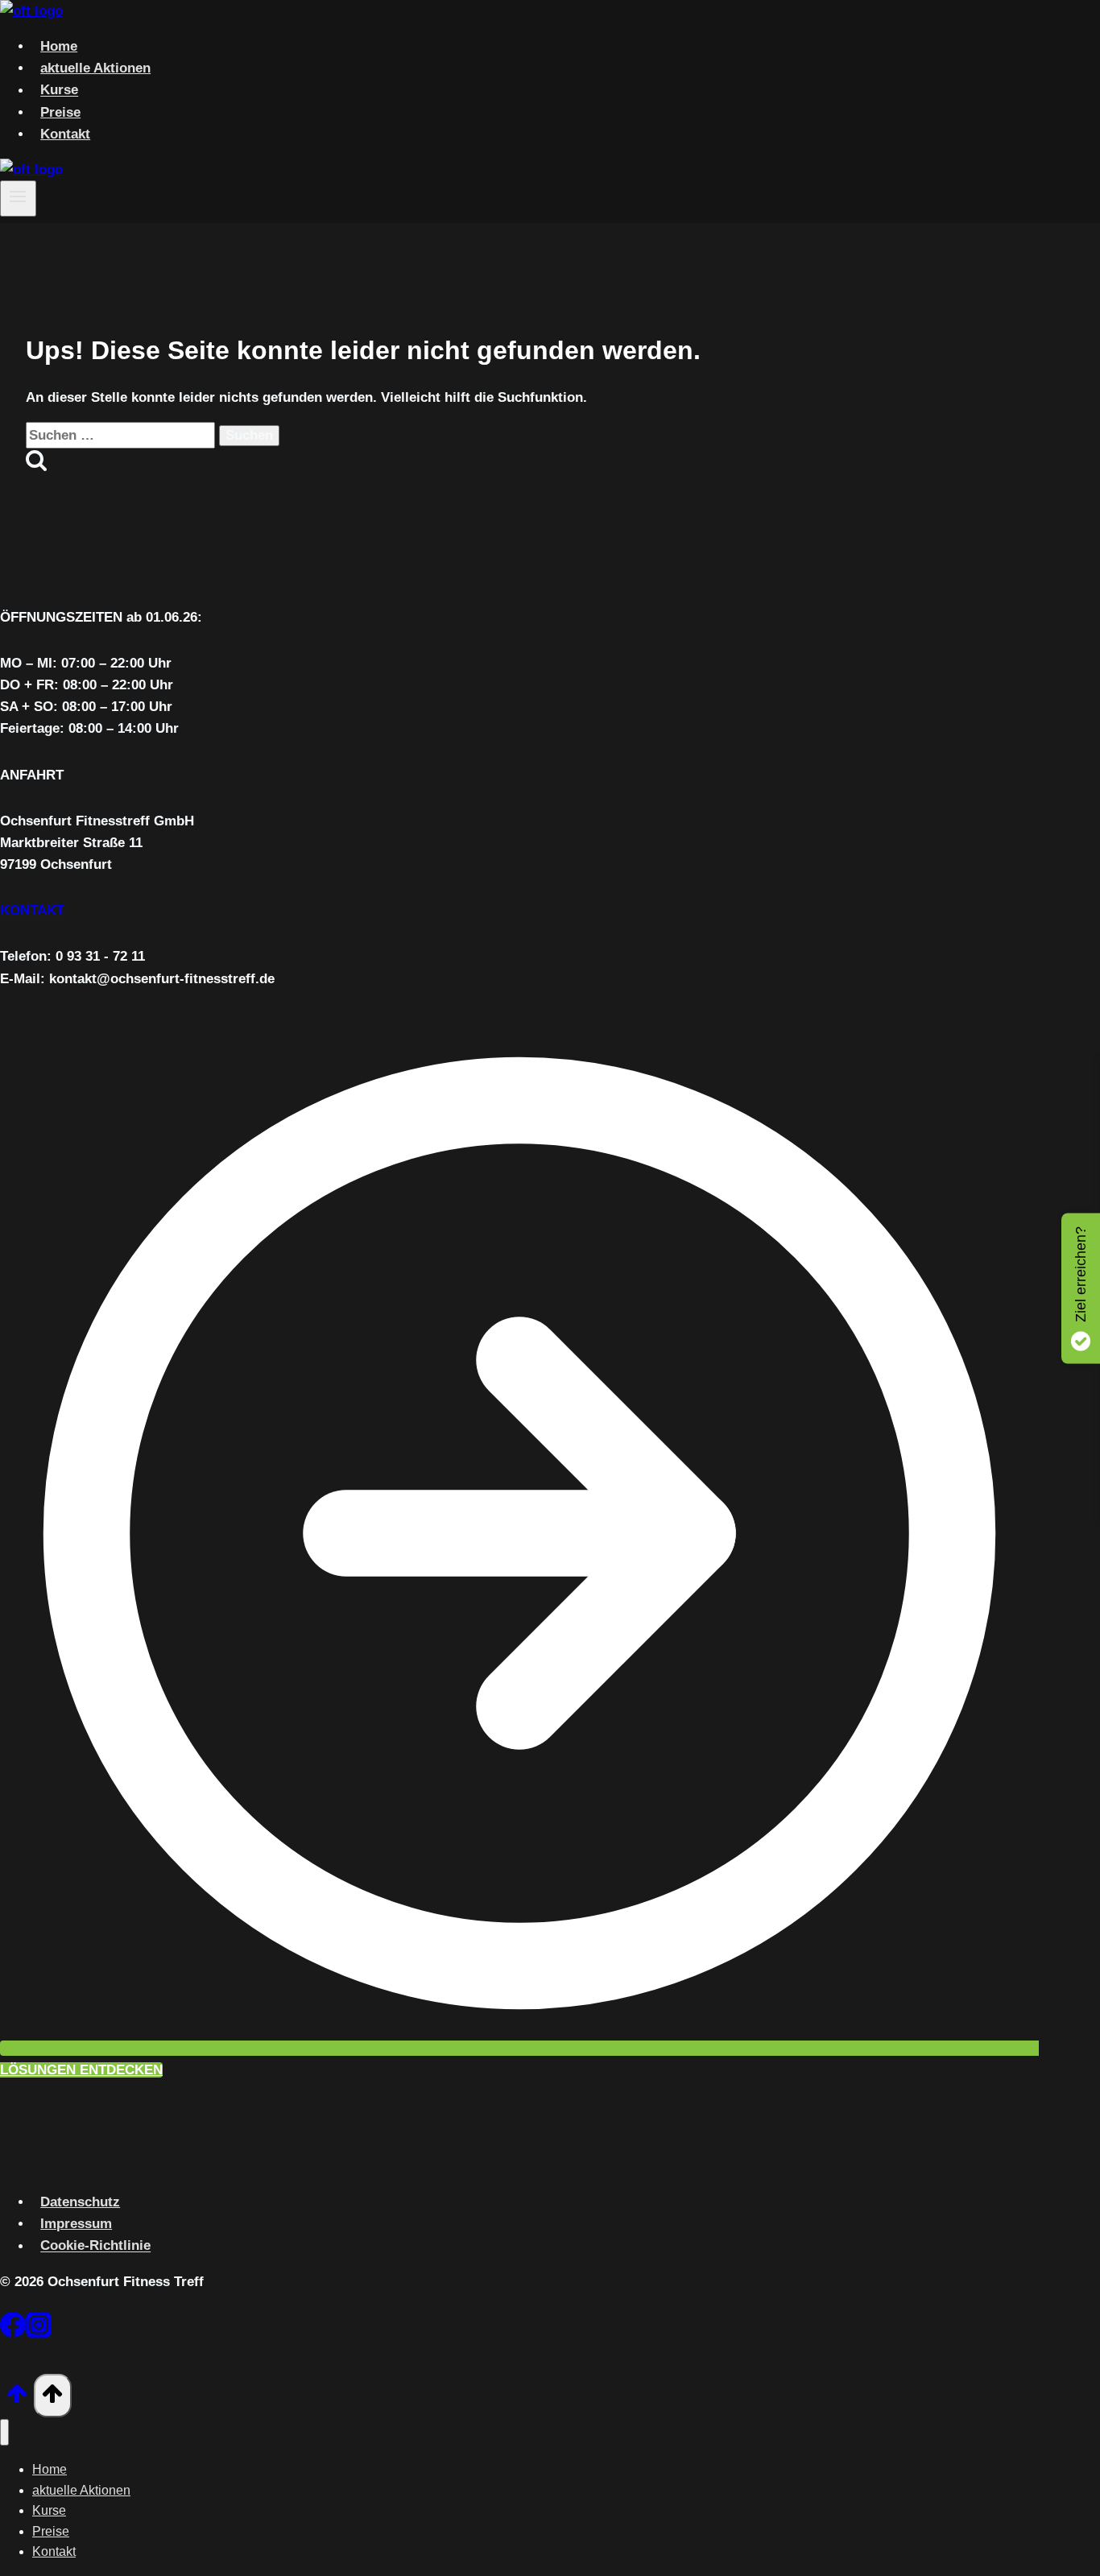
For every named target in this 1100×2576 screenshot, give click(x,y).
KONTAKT (32, 910)
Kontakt (65, 134)
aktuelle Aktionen (95, 68)
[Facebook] (13, 2328)
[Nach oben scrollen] (17, 2399)
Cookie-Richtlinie (95, 2246)
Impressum (76, 2224)
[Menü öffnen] (18, 198)
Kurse (59, 91)
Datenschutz (80, 2202)
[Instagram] (39, 2328)
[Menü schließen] (4, 2432)
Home (59, 46)
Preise (60, 112)
